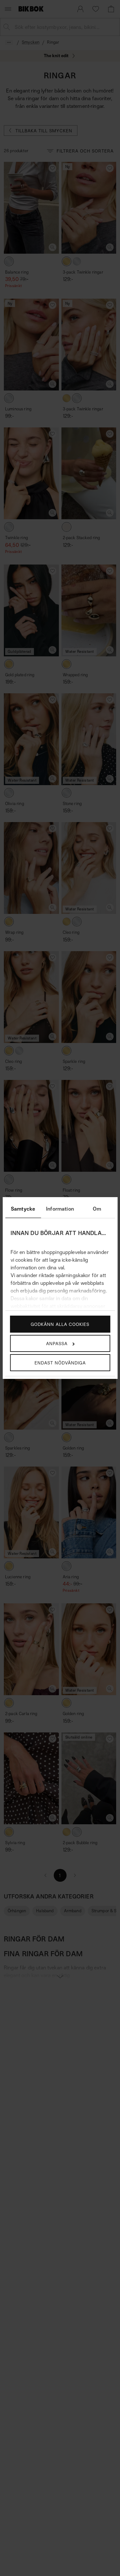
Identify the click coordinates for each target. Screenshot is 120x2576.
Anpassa (57, 1343)
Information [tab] (60, 1209)
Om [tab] (97, 1209)
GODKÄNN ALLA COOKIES (60, 1324)
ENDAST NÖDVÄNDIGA (60, 1363)
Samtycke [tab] (23, 1209)
